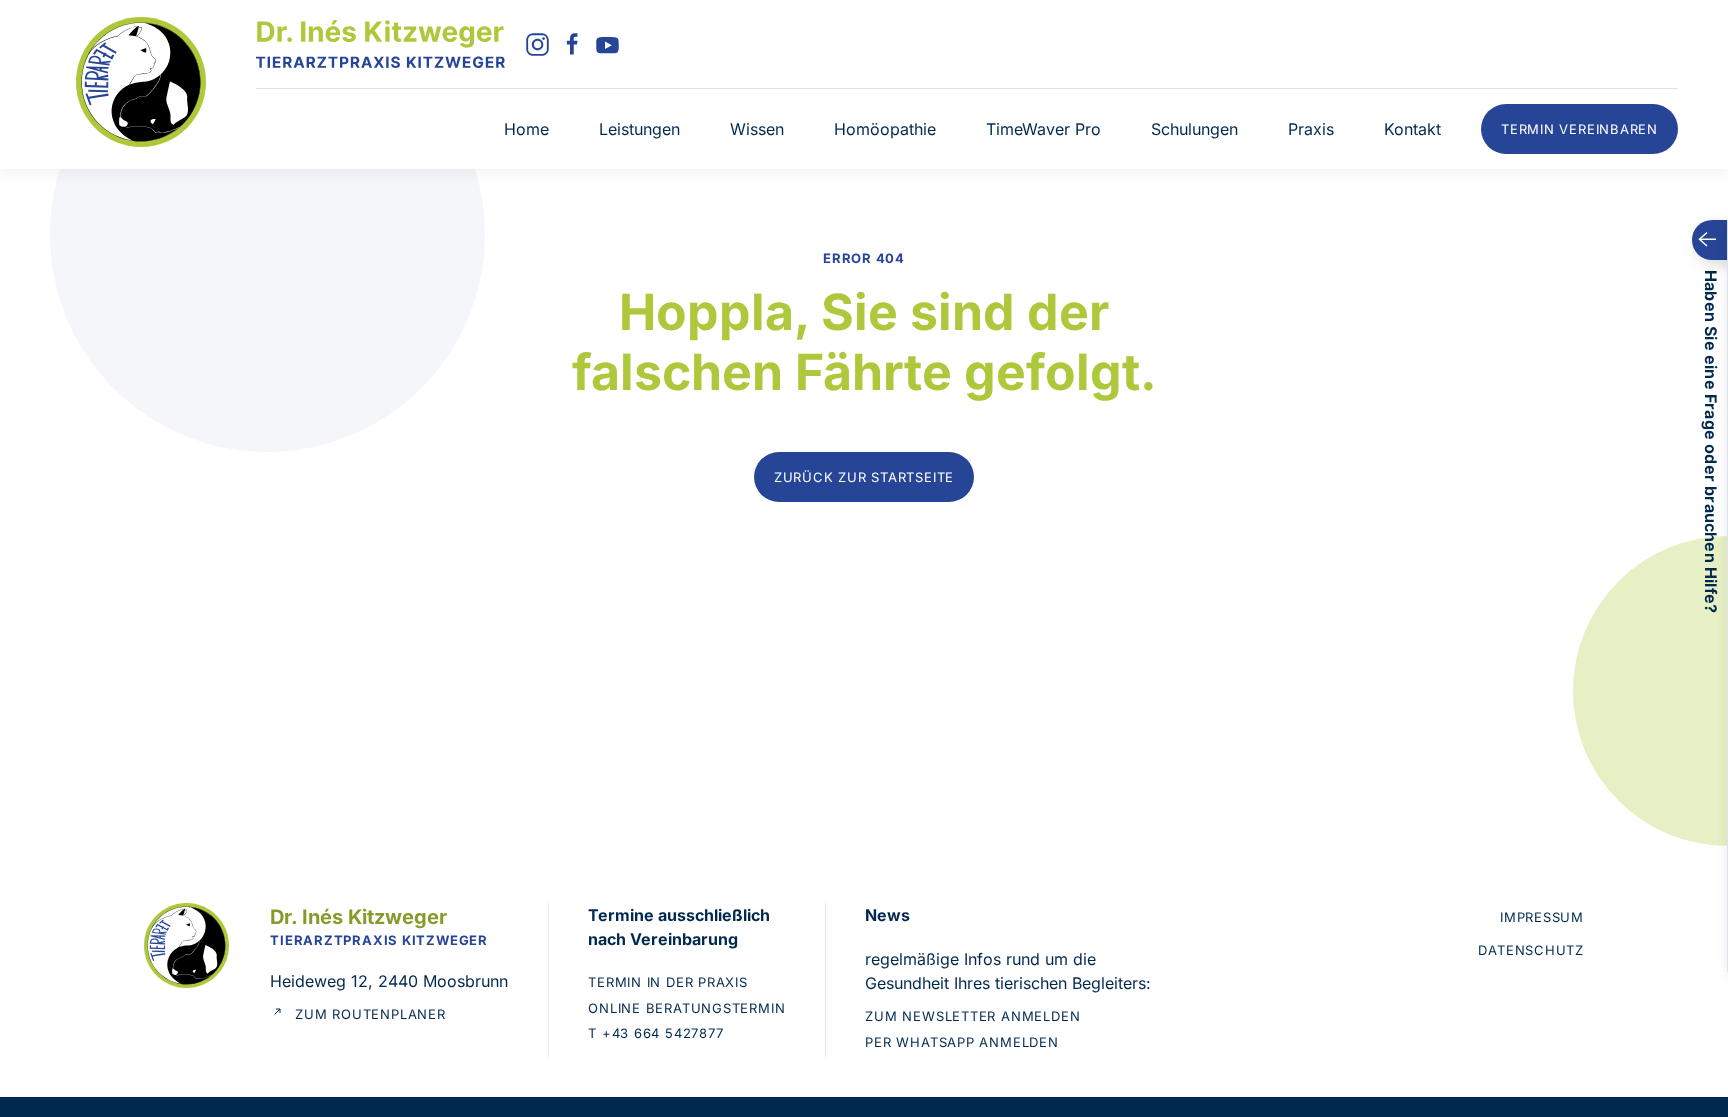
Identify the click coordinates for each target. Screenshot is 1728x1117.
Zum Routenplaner (370, 1014)
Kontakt (1412, 129)
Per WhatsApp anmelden (961, 1042)
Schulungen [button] (1194, 129)
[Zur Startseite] (141, 80)
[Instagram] (537, 43)
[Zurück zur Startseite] (380, 44)
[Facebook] (572, 43)
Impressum (1542, 917)
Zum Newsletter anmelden (972, 1016)
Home (526, 129)
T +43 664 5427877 (655, 1033)
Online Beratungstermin (686, 1008)
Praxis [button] (1311, 129)
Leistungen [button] (639, 129)
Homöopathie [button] (885, 129)
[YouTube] (607, 43)
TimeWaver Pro (1043, 129)
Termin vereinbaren (1579, 129)
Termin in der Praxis (668, 982)
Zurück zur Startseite (864, 477)
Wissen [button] (757, 129)
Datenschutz (1531, 950)
